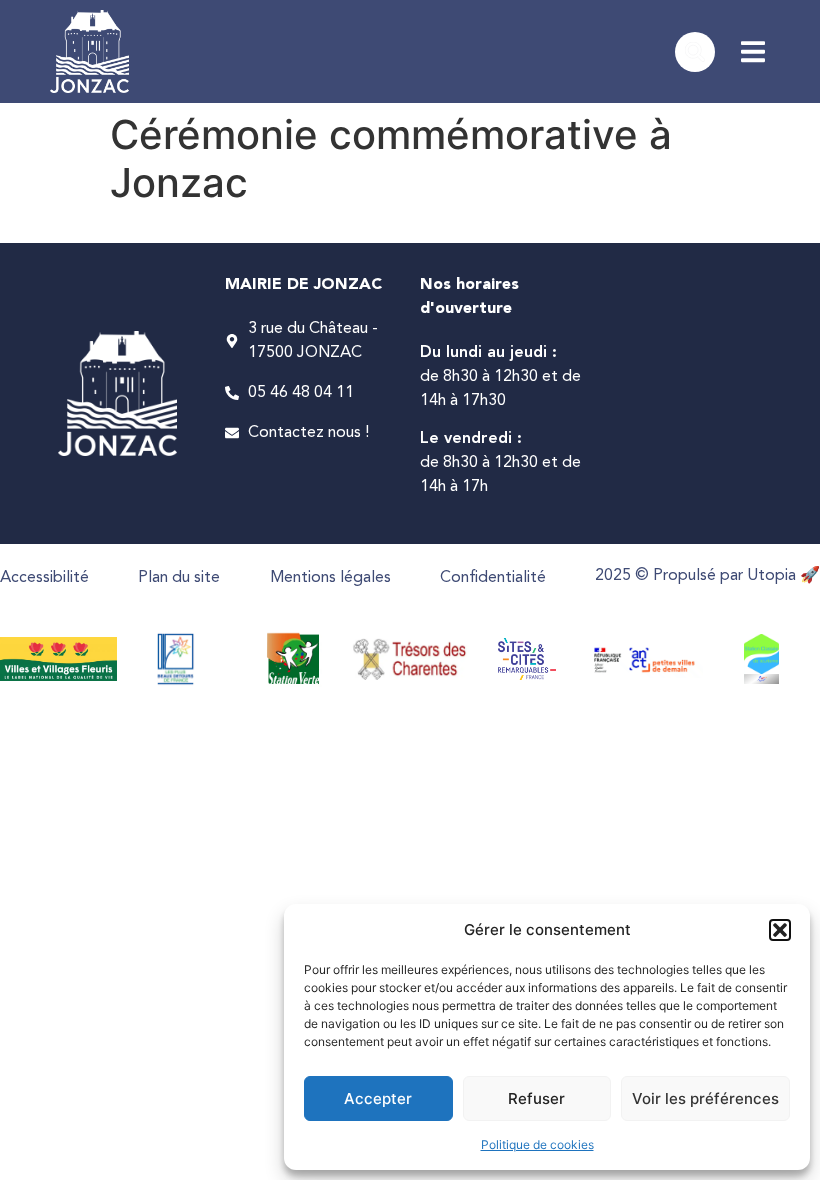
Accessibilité (44, 578)
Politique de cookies (537, 1144)
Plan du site (179, 578)
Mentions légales (330, 578)
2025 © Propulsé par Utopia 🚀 (707, 576)
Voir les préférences (705, 1098)
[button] (780, 930)
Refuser (536, 1098)
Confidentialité (493, 578)
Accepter (378, 1098)
